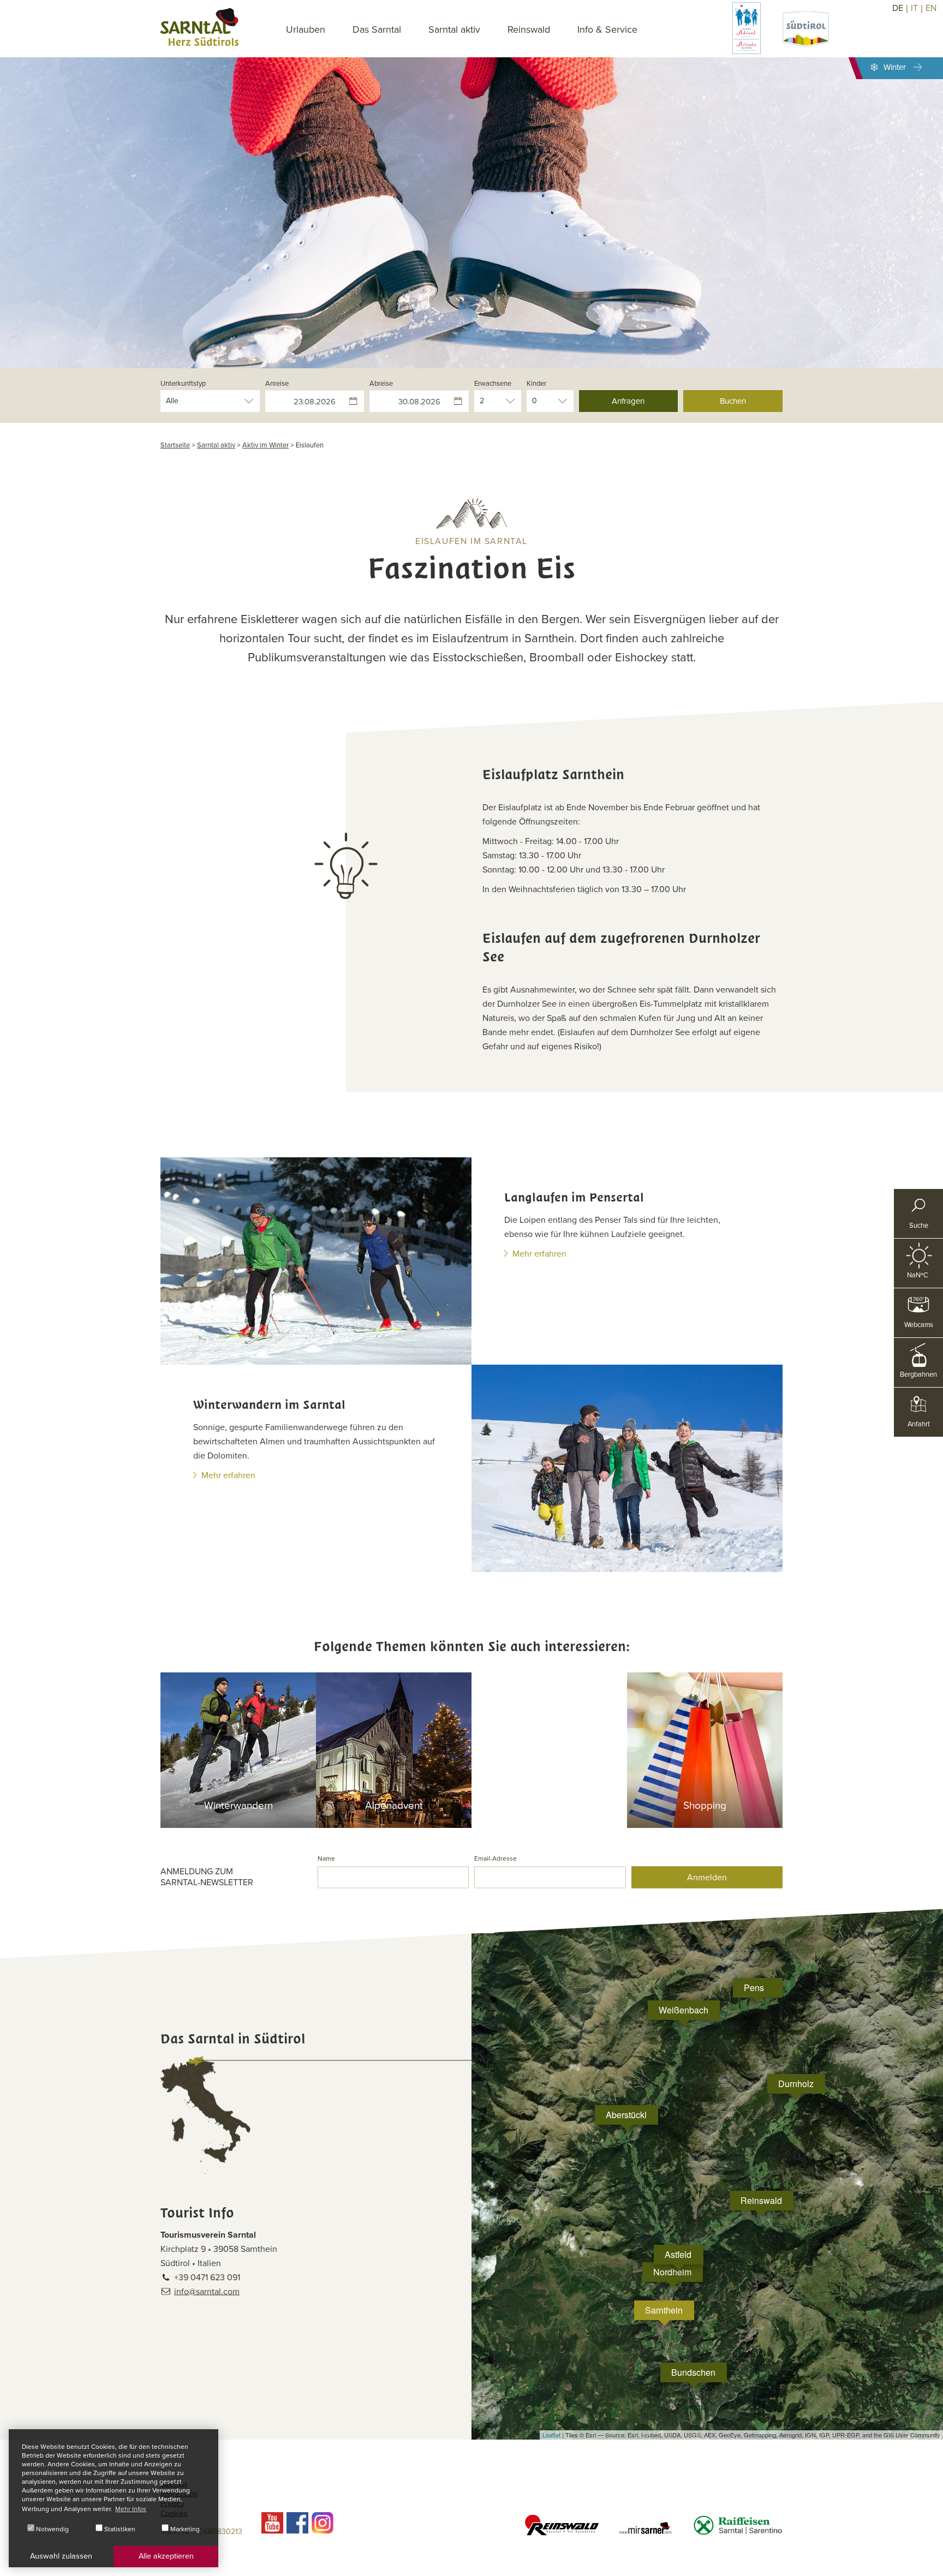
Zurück (49, 198)
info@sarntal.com (207, 2291)
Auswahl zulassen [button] (61, 2556)
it (914, 8)
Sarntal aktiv (216, 445)
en (931, 8)
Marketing (184, 2529)
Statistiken (119, 2529)
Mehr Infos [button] (131, 2509)
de (898, 8)
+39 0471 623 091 (207, 2277)
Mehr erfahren (539, 1254)
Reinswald (529, 29)
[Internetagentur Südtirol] (931, 2564)
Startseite (175, 445)
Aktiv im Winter (265, 445)
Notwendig (52, 2529)
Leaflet (551, 2435)
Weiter (878, 198)
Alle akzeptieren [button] (166, 2556)
